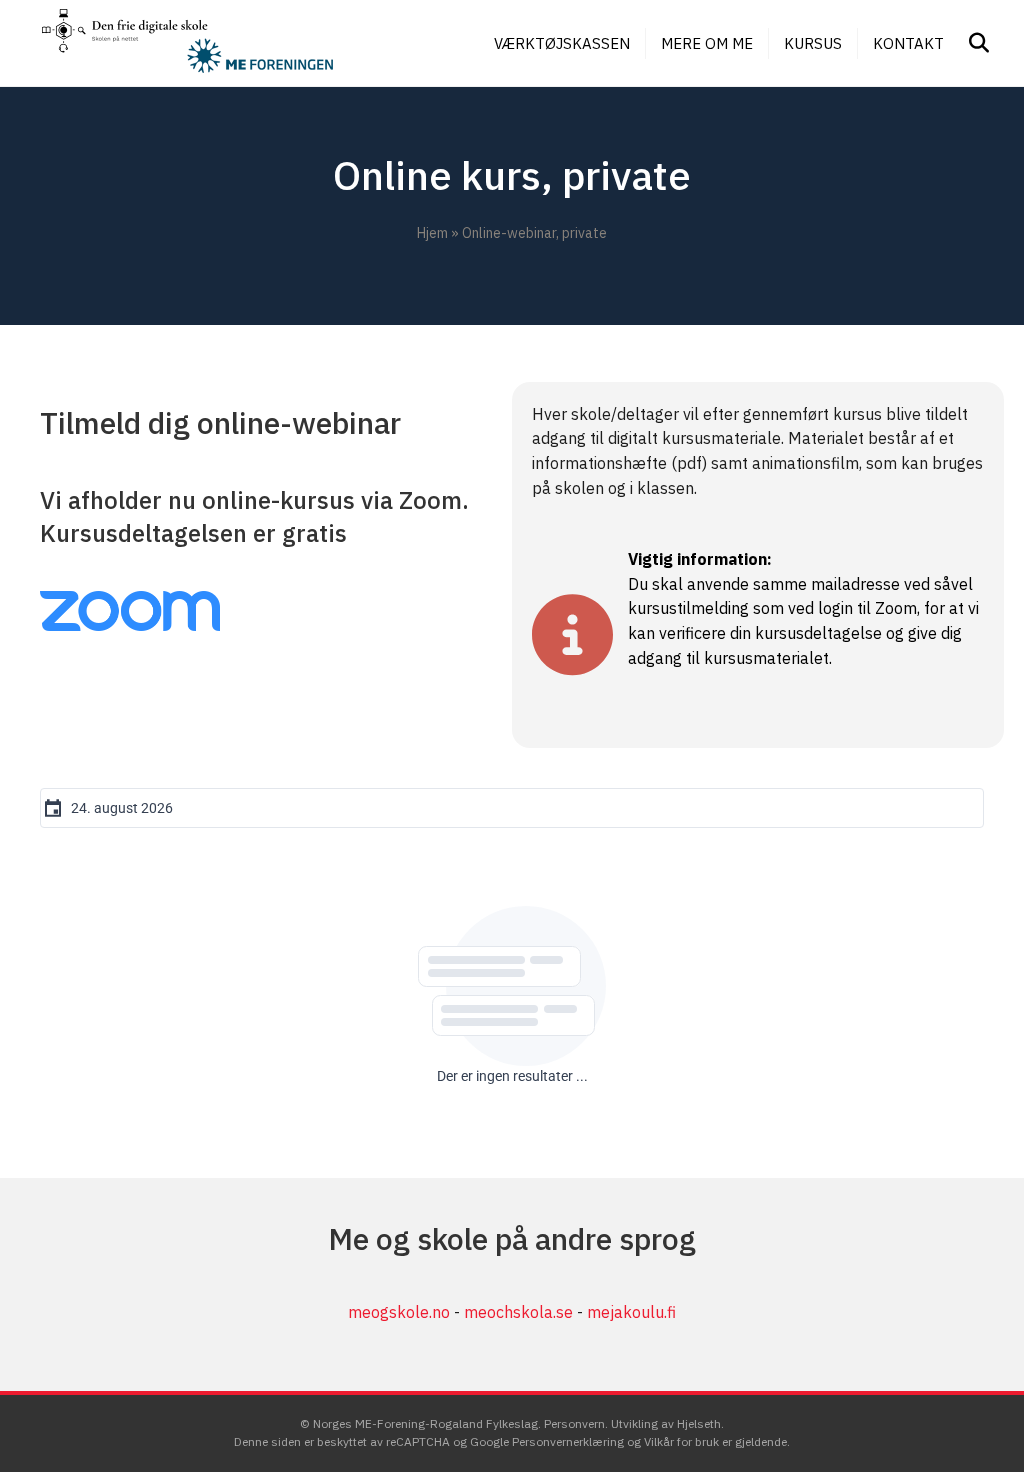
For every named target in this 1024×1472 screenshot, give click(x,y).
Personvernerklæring (568, 1441)
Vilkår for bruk (681, 1441)
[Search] (971, 43)
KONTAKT (908, 43)
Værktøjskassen (562, 43)
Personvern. (577, 1423)
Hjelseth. (700, 1423)
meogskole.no (399, 1312)
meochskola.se (518, 1312)
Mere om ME (707, 43)
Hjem (432, 233)
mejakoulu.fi (631, 1312)
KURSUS (813, 43)
